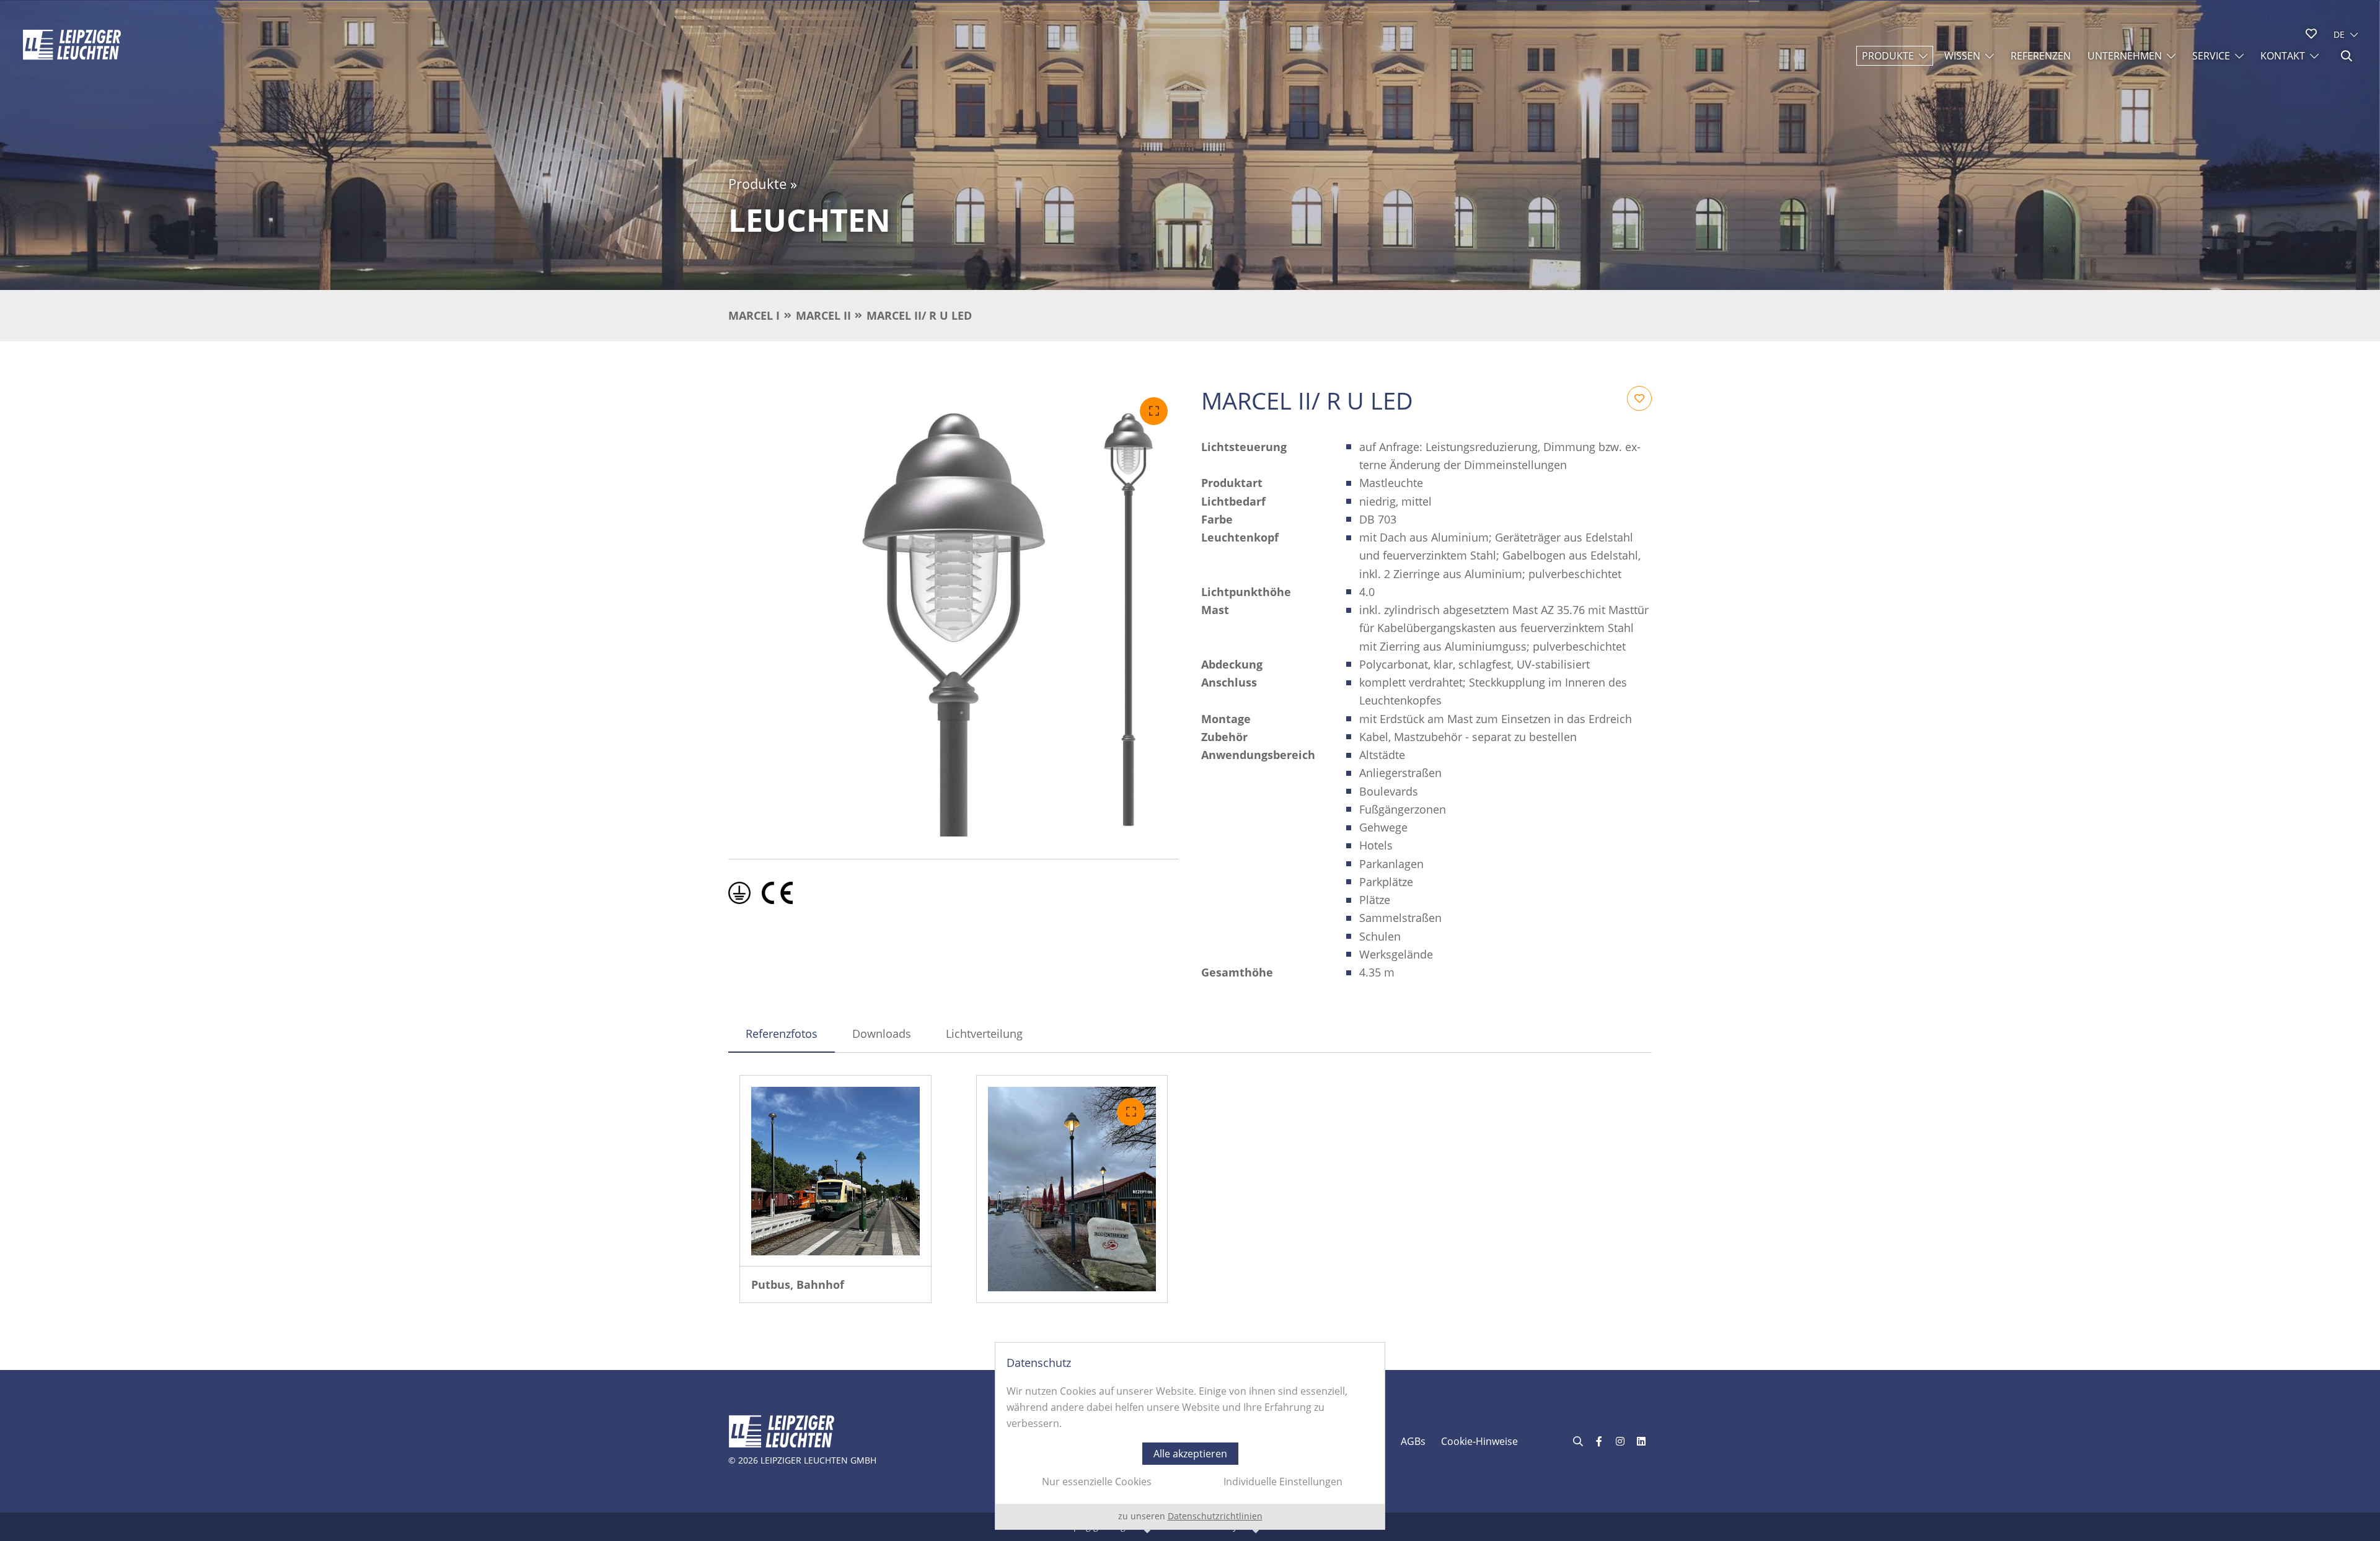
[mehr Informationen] (835, 1171)
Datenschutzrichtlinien (1215, 1516)
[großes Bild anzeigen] (954, 611)
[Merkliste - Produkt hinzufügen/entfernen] (1639, 398)
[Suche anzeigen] (2347, 56)
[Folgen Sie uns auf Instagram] (1620, 1441)
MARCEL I (754, 315)
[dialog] (1190, 1436)
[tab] (782, 1034)
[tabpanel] (1190, 1189)
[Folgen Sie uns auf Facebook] (1599, 1441)
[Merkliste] (2311, 33)
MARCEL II (823, 315)
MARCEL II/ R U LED (919, 315)
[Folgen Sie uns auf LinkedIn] (1641, 1441)
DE (2339, 34)
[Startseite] (72, 45)
